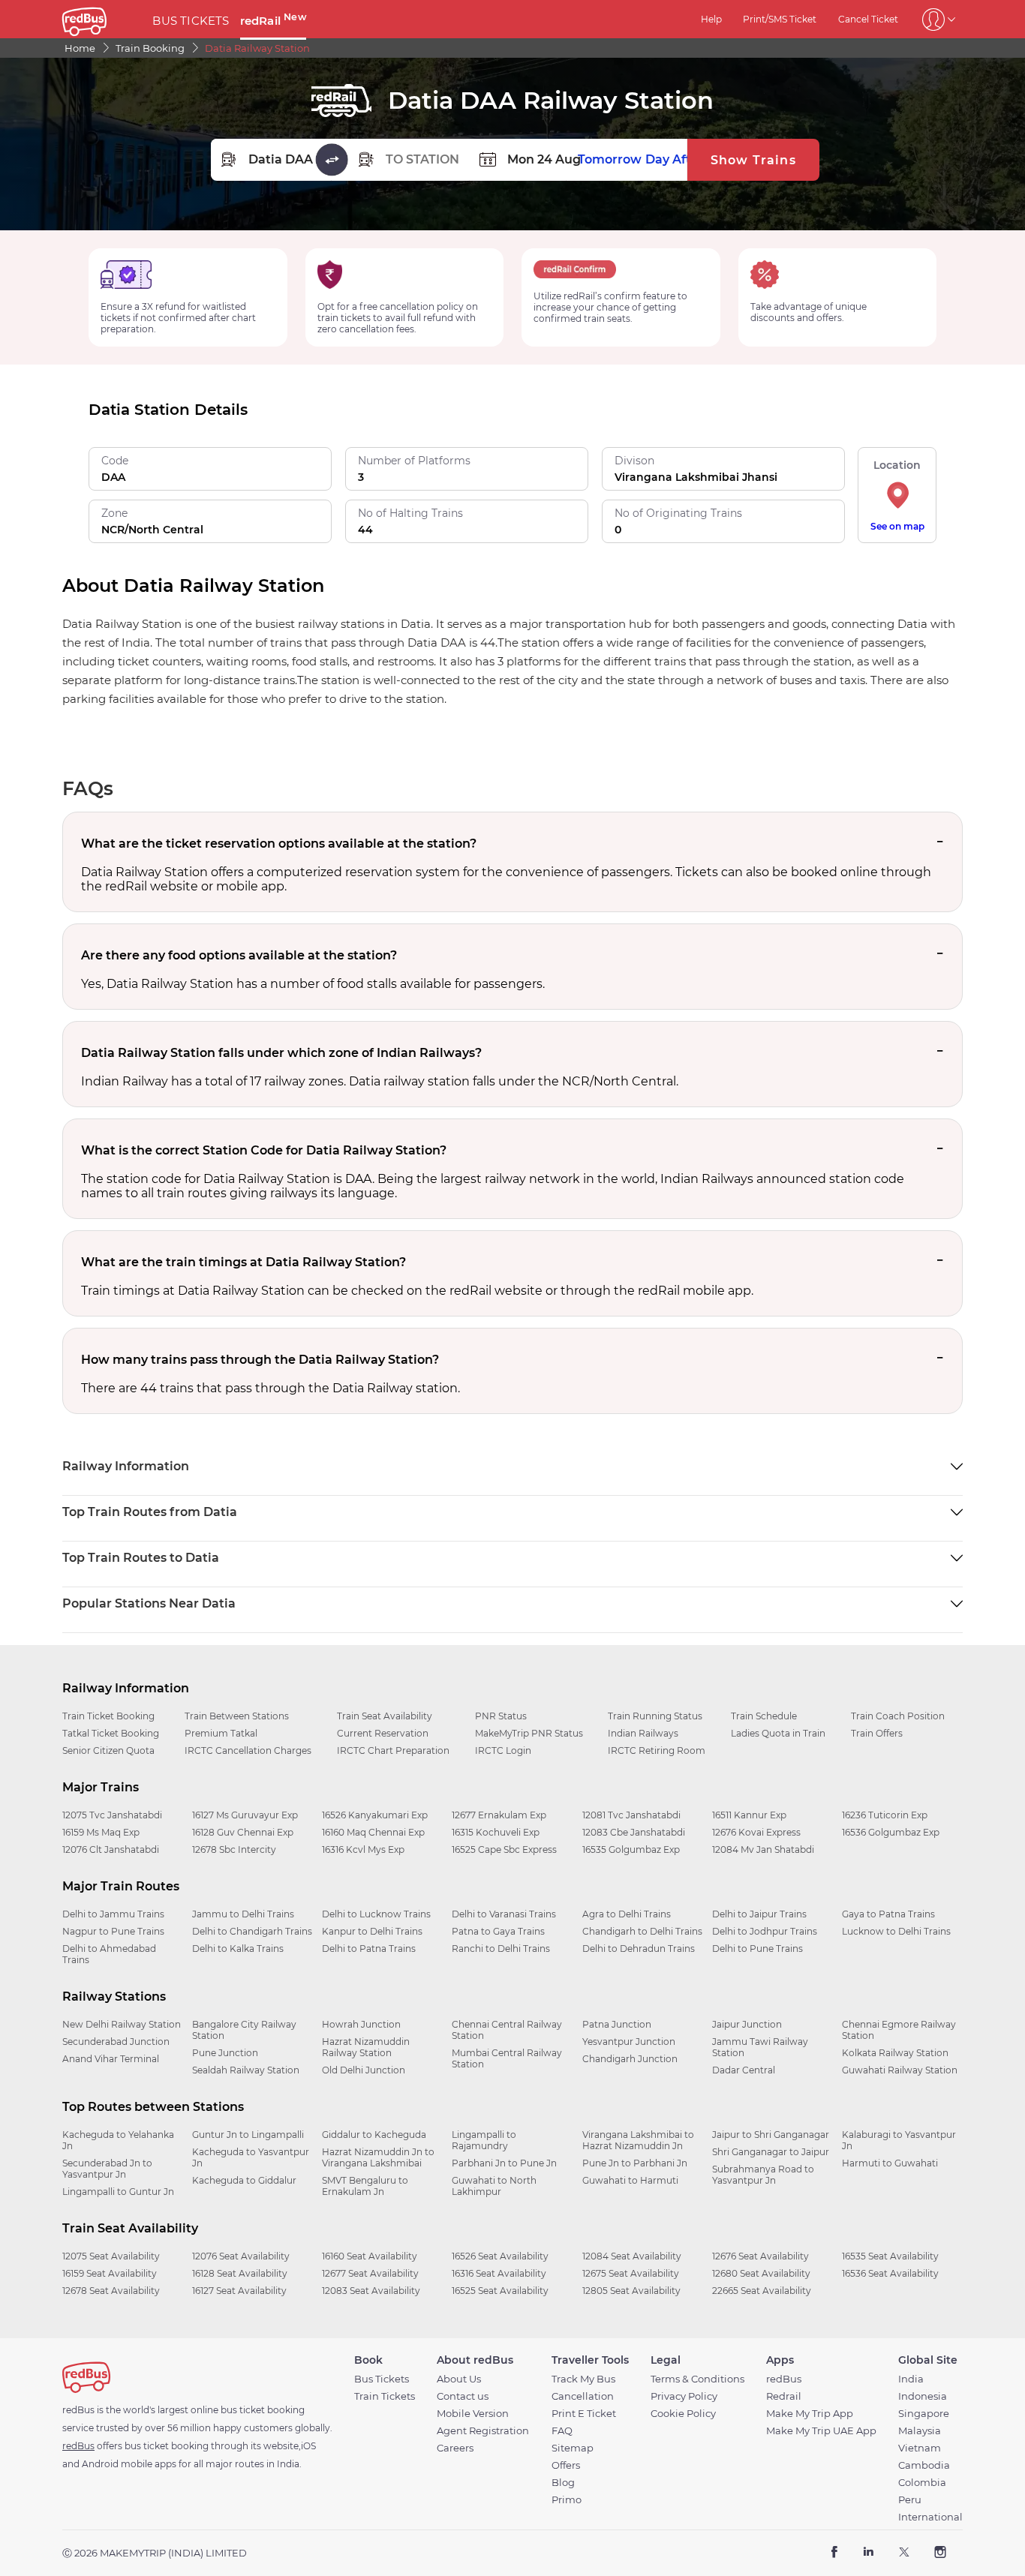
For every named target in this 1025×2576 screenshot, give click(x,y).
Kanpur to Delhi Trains (372, 1931)
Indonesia (923, 2396)
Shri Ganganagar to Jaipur (771, 2152)
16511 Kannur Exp (749, 1815)
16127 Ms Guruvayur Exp (245, 1815)
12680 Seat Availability (761, 2273)
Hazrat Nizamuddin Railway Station (366, 2047)
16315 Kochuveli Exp (496, 1832)
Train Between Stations (237, 1716)
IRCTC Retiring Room (657, 1750)
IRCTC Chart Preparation (393, 1750)
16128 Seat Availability (240, 2273)
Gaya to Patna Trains (888, 1914)
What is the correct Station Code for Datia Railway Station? (264, 1150)
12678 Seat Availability (111, 2291)
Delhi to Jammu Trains (113, 1914)
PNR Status (501, 1716)
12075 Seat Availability (111, 2256)
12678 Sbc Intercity (234, 1849)
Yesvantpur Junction (629, 2042)
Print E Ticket (584, 2414)
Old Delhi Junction (364, 2070)
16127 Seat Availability (239, 2291)
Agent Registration (483, 2431)
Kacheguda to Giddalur (244, 2180)
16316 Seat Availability (499, 2273)
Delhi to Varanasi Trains (504, 1914)
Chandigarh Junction (630, 2059)
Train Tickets (385, 2396)
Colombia (922, 2483)
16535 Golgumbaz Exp (631, 1849)
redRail (273, 21)
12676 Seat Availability (760, 2256)
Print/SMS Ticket (780, 19)
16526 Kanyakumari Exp (375, 1815)
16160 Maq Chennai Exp (373, 1832)
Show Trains (753, 160)
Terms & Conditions (697, 2379)
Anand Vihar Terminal (111, 2059)
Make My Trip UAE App (821, 2431)
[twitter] (904, 2553)
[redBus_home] (102, 19)
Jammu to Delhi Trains (243, 1914)
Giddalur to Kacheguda (374, 2135)
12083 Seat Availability (371, 2291)
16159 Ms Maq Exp (101, 1832)
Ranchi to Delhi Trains (501, 1949)
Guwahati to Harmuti (630, 2180)
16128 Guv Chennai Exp (243, 1832)
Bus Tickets (382, 2379)
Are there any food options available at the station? (239, 955)
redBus (784, 2379)
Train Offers (877, 1733)
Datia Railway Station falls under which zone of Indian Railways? (281, 1053)
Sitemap (573, 2448)
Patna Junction (617, 2024)
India (911, 2379)
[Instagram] (940, 2553)
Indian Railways (643, 1733)
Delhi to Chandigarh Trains (252, 1931)
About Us (459, 2379)
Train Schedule (764, 1716)
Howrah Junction (361, 2024)
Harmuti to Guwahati (890, 2163)
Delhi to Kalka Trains (238, 1949)
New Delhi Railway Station (122, 2024)
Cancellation (583, 2396)
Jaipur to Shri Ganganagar (771, 2135)
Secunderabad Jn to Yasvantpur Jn (107, 2169)
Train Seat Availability (385, 1716)
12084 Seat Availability (632, 2256)
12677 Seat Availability (370, 2273)
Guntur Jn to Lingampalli (248, 2135)
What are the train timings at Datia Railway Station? (243, 1262)
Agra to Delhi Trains (627, 1914)
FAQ (562, 2431)
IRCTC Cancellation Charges (248, 1750)
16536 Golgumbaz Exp (891, 1832)
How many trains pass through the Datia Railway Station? (260, 1360)
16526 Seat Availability (500, 2256)
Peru (910, 2500)
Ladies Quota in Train (778, 1733)
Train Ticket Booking (108, 1716)
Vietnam (920, 2448)
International (930, 2517)
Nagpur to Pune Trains (113, 1931)
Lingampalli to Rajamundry (484, 2140)
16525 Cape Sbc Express (504, 1849)
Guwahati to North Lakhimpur (494, 2186)
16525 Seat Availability (500, 2291)
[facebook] (835, 2553)
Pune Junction (225, 2053)
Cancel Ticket (868, 19)
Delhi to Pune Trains (757, 1949)
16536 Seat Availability (890, 2273)
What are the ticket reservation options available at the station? (279, 844)
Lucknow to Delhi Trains (896, 1931)
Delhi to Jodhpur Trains (765, 1931)
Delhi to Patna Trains (369, 1949)
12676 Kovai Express (756, 1832)
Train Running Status (655, 1716)
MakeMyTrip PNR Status (529, 1733)
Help (711, 19)
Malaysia (920, 2431)
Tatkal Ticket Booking (111, 1733)
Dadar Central (744, 2070)
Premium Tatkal (221, 1733)
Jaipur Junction (747, 2024)
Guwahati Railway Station (900, 2070)
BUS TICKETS (191, 21)
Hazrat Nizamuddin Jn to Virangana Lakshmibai (378, 2157)
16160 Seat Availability (370, 2256)
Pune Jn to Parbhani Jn (635, 2163)
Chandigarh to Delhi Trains (642, 1931)
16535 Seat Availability (890, 2256)
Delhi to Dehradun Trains (639, 1949)
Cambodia (924, 2465)
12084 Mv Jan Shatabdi (763, 1849)
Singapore (924, 2414)
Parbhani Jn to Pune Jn (504, 2163)
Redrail (784, 2396)
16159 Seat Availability (110, 2273)
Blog (563, 2483)
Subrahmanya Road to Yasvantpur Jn (763, 2175)
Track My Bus (583, 2379)
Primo (567, 2500)
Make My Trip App (810, 2414)
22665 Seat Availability (762, 2291)
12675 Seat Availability (631, 2273)
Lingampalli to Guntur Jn (118, 2192)
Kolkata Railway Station (895, 2053)
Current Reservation (383, 1733)
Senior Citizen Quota (108, 1750)
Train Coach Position (898, 1716)
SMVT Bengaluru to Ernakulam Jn (365, 2186)
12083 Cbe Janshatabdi (634, 1832)
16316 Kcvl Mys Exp (363, 1849)
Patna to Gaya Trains (498, 1931)
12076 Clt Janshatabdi (111, 1849)
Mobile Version (473, 2414)
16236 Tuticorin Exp (885, 1815)
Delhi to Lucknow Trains (376, 1914)
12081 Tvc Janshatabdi (631, 1815)
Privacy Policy (684, 2396)
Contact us (463, 2396)
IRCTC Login (503, 1750)
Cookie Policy (683, 2414)
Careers (455, 2448)
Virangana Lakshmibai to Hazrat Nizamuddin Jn (638, 2140)
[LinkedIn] (869, 2553)
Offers (566, 2465)
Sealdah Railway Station (246, 2070)
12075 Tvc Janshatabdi (112, 1815)
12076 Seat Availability (241, 2256)
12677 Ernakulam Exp (499, 1815)
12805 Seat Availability (631, 2291)
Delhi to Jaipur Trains (759, 1914)
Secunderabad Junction (116, 2042)
